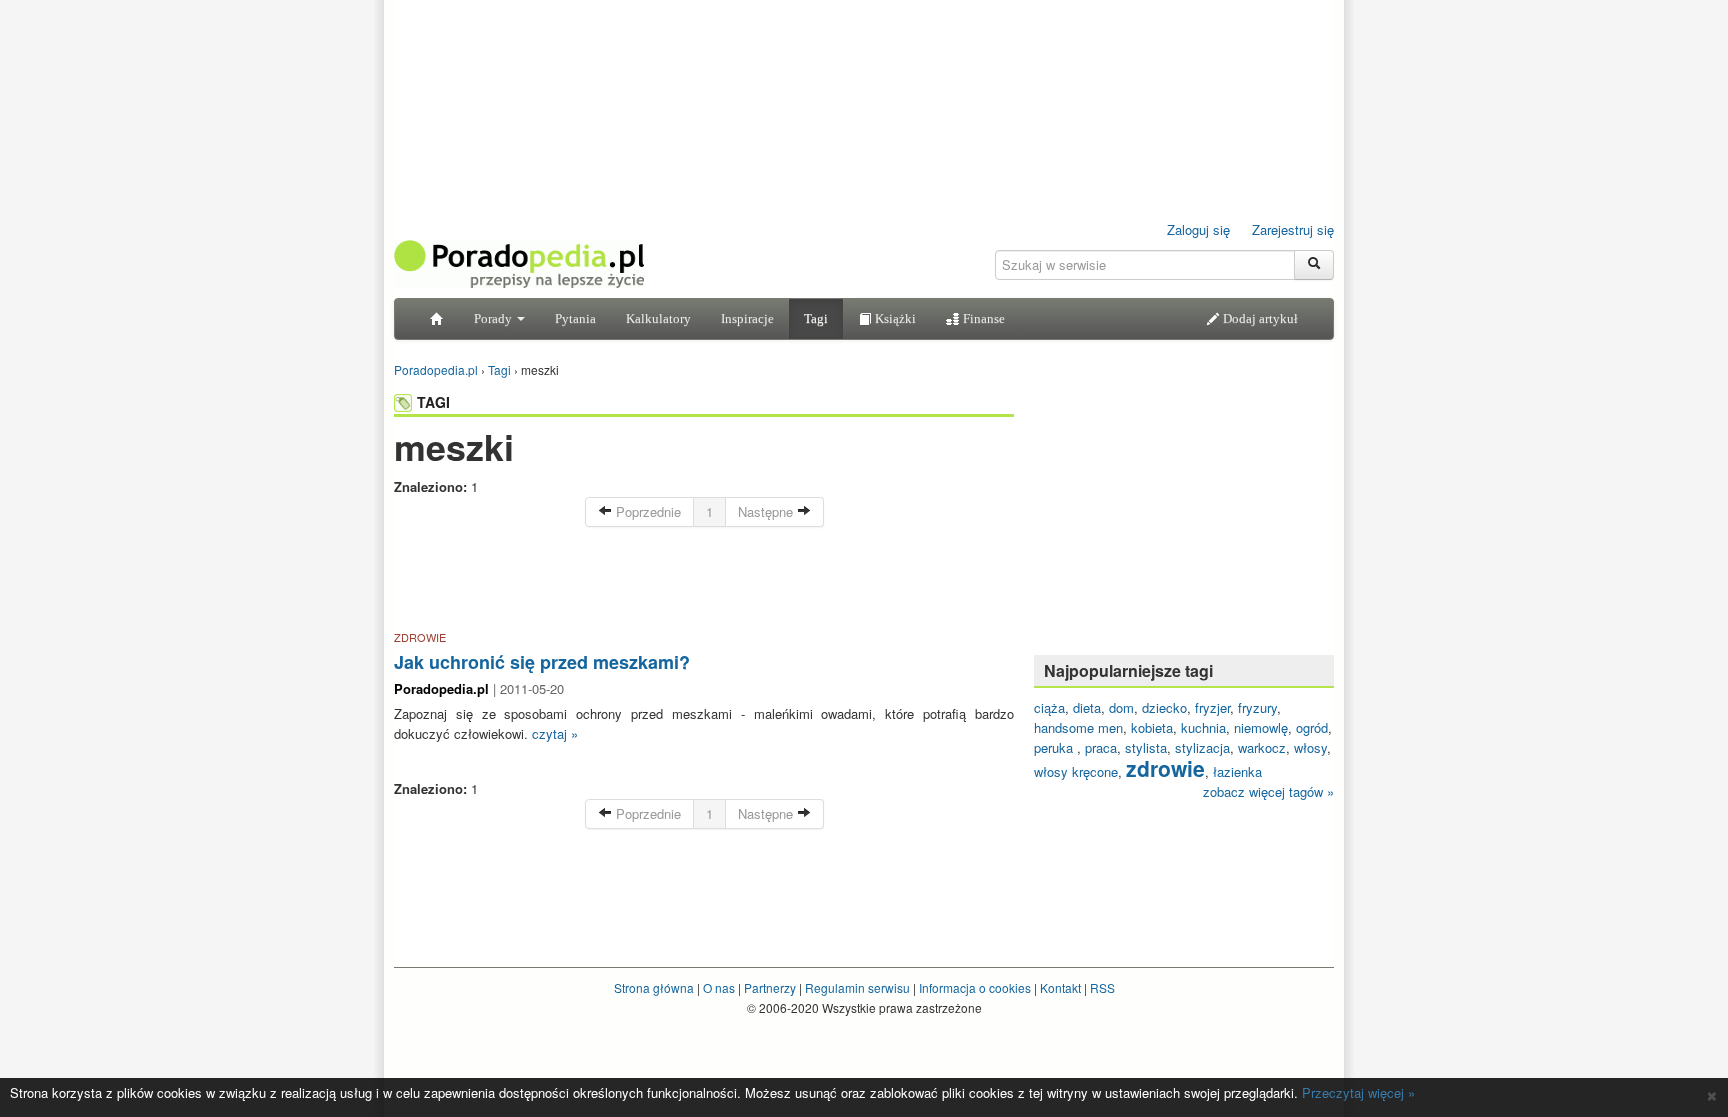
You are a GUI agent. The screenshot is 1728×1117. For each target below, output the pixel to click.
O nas (719, 987)
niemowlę (1261, 727)
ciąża (1049, 707)
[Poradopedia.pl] (519, 262)
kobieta (1152, 727)
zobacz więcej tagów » (1268, 791)
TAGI (433, 402)
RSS (1102, 987)
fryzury (1257, 707)
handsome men (1078, 727)
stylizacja (1202, 747)
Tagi (816, 318)
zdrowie (1165, 768)
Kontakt (1060, 987)
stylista (1146, 747)
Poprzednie (646, 511)
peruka (1055, 747)
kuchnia (1203, 727)
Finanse (982, 318)
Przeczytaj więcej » (1358, 1092)
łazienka (1237, 771)
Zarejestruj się (1293, 229)
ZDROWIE (420, 637)
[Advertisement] (704, 582)
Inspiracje (747, 318)
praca (1101, 747)
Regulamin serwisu (857, 987)
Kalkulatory (658, 318)
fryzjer (1212, 707)
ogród (1312, 727)
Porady (494, 318)
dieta (1087, 707)
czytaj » (555, 733)
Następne (767, 511)
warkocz (1262, 747)
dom (1121, 707)
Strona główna (654, 987)
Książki (894, 318)
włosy (1310, 747)
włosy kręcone (1076, 771)
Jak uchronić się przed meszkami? (542, 662)
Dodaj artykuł (1259, 318)
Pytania (575, 318)
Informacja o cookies (975, 987)
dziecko (1164, 707)
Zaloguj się (1198, 229)
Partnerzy (770, 987)
